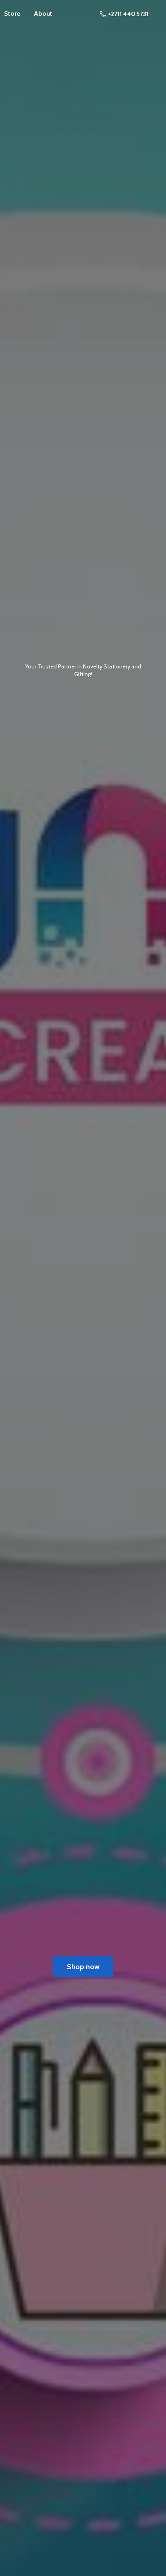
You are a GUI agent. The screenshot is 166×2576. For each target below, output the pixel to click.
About (43, 13)
